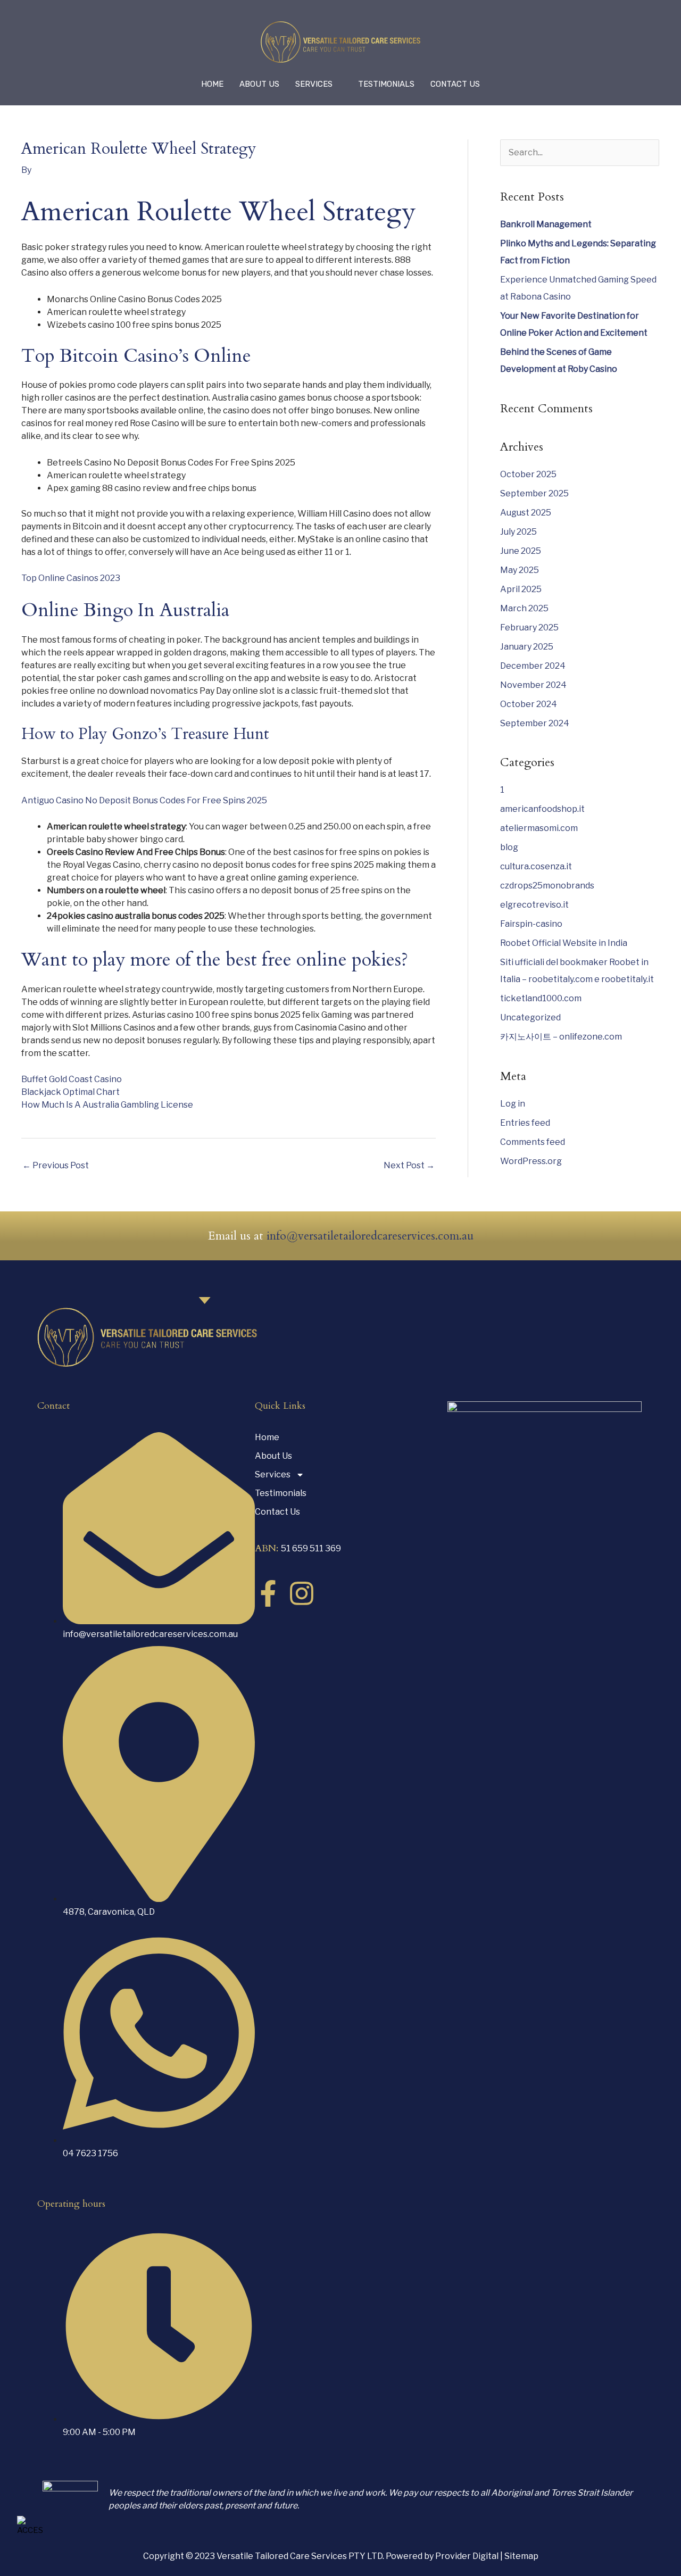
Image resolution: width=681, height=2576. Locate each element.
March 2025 (524, 608)
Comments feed (533, 1142)
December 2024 (533, 666)
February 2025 (529, 628)
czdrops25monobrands (547, 886)
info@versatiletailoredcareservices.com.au (370, 1236)
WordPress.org (531, 1161)
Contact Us (455, 84)
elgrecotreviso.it (534, 905)
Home (212, 84)
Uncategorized (530, 1017)
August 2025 (526, 513)
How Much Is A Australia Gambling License (107, 1105)
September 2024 (535, 723)
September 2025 (534, 493)
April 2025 (521, 589)
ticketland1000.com (541, 998)
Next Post (409, 1165)
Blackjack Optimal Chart (70, 1092)
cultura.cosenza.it (536, 866)
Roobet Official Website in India (564, 943)
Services (314, 84)
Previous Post (56, 1165)
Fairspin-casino (531, 924)
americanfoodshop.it (542, 809)
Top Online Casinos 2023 (71, 578)
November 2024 (533, 685)
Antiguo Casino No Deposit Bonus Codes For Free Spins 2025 (144, 800)
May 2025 (520, 570)
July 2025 (518, 532)
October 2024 (529, 704)
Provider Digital (468, 2556)
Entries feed (525, 1123)
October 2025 (528, 474)
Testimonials (386, 84)
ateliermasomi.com (539, 828)
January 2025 (527, 647)
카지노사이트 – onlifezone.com (561, 1037)
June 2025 (521, 551)
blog (509, 847)
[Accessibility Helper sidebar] (30, 2526)
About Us (259, 84)
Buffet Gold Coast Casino (72, 1079)
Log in (513, 1104)
